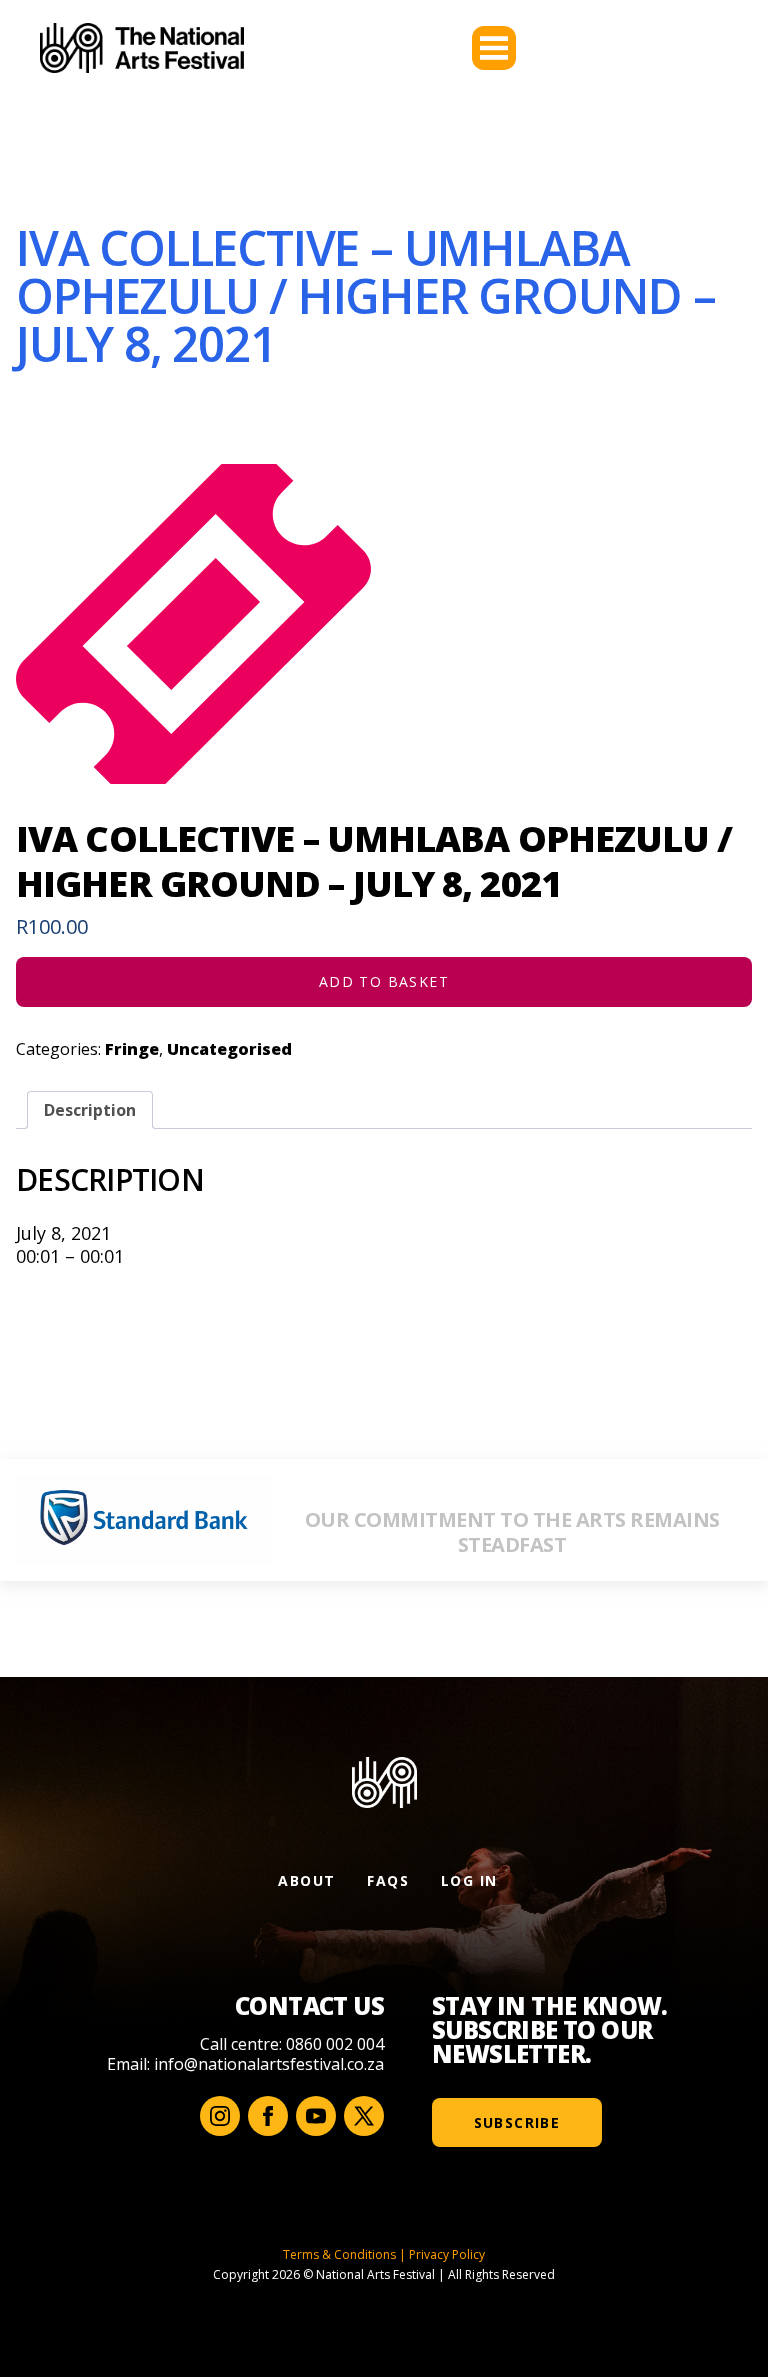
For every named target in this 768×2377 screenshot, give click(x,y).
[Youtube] (316, 2116)
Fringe (132, 1049)
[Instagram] (220, 2116)
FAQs (388, 1880)
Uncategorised (229, 1049)
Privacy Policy (447, 2254)
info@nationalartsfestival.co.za (269, 2064)
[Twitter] (364, 2116)
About (306, 1880)
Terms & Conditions (339, 2254)
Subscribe (517, 2122)
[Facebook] (268, 2116)
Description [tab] (90, 1110)
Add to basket (384, 981)
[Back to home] (142, 48)
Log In (469, 1880)
